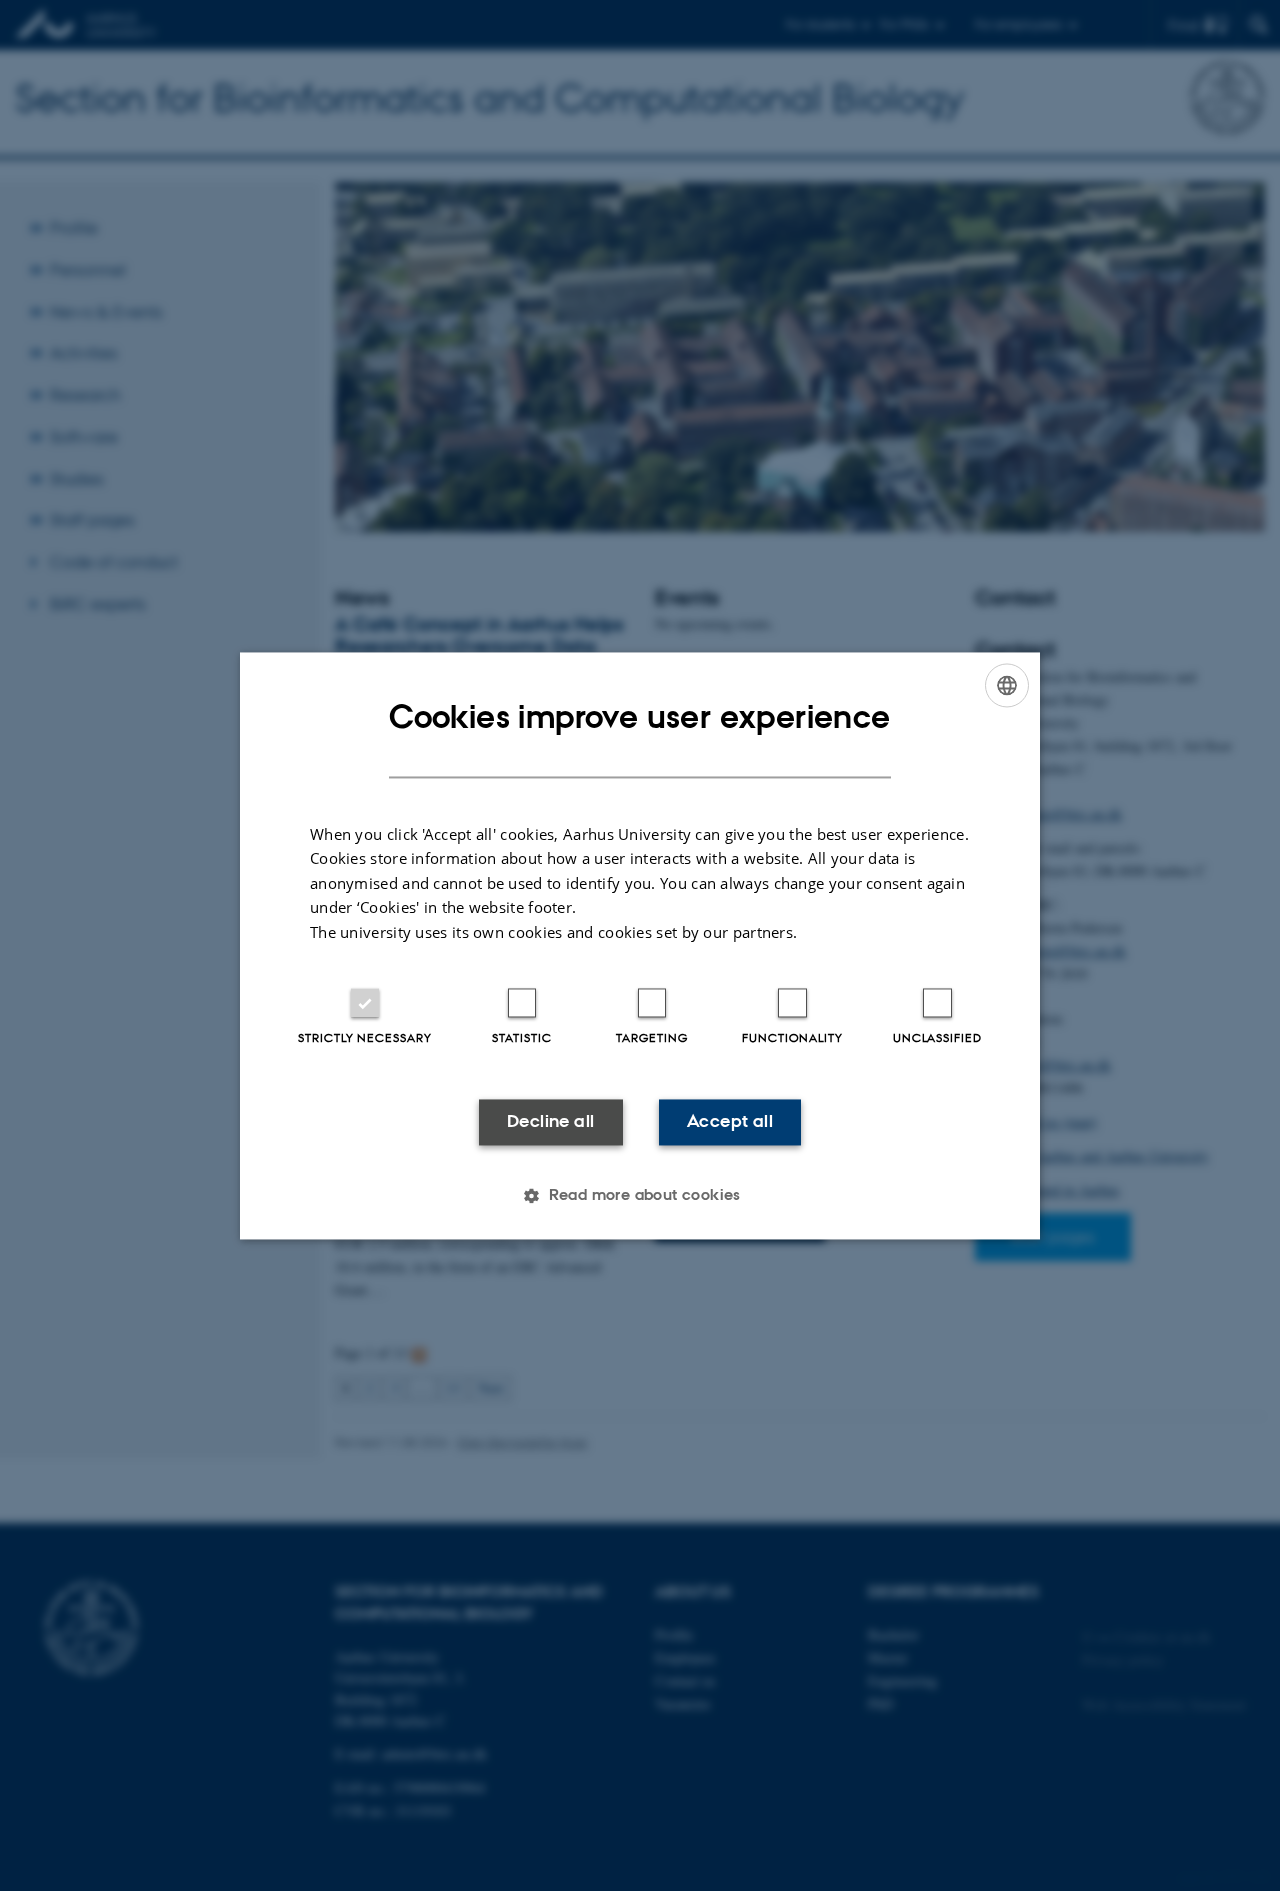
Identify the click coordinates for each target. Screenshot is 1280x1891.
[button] (640, 1195)
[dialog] (640, 945)
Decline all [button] (550, 1122)
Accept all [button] (730, 1122)
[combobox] (1007, 685)
